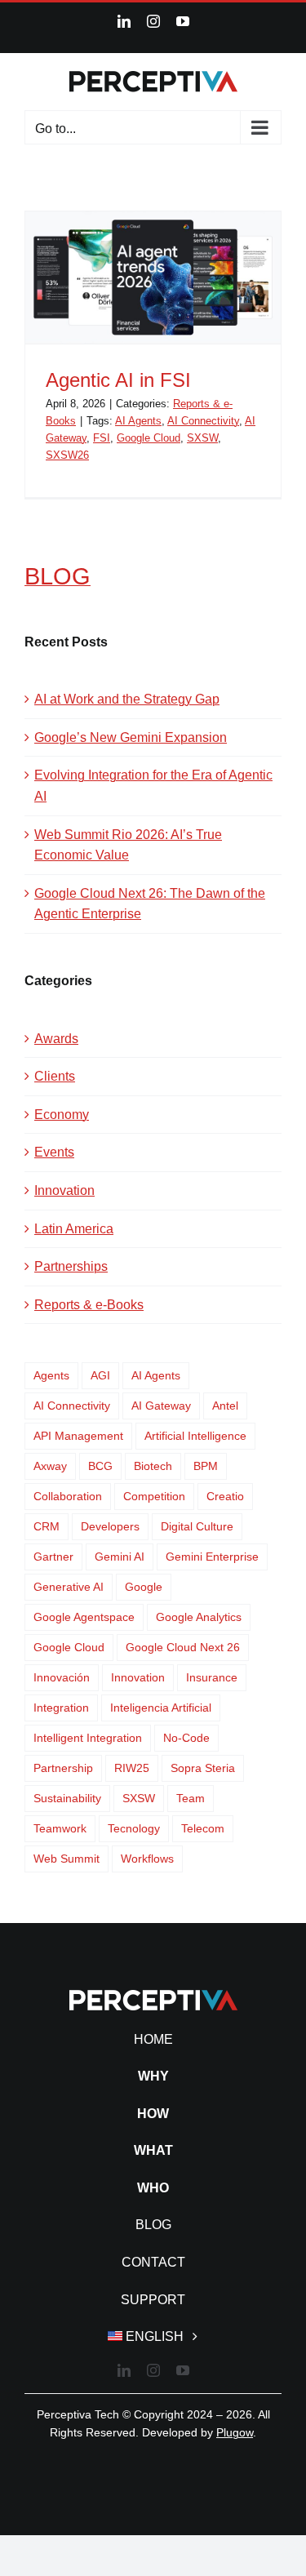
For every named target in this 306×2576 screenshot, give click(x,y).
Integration (61, 1708)
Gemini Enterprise (212, 1557)
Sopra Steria (203, 1768)
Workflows (147, 1859)
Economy (62, 1115)
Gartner (53, 1557)
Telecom (203, 1828)
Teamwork (60, 1828)
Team (191, 1798)
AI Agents (138, 421)
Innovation (64, 1190)
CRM (47, 1526)
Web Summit (67, 1859)
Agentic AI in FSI (118, 380)
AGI (100, 1375)
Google (144, 1587)
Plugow (235, 2432)
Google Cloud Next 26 (183, 1647)
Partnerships (71, 1266)
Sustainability (67, 1798)
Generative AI (69, 1587)
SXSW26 (67, 455)
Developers (110, 1526)
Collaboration (68, 1496)
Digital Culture (197, 1526)
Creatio (225, 1496)
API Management (78, 1436)
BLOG (58, 576)
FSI (102, 438)
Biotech (153, 1466)
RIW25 (132, 1768)
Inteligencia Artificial (161, 1708)
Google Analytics (199, 1617)
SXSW (202, 438)
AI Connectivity (203, 421)
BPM (206, 1466)
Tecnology (134, 1828)
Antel (225, 1406)
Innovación (62, 1677)
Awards (56, 1039)
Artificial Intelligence (195, 1436)
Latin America (74, 1229)
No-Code (186, 1738)
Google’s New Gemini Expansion (131, 737)
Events (54, 1152)
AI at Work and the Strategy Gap (127, 699)
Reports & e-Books (89, 1305)
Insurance (212, 1677)
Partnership (63, 1768)
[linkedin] (124, 2370)
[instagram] (153, 2370)
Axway (50, 1466)
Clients (55, 1076)
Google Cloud (149, 438)
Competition (154, 1496)
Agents (51, 1375)
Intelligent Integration (88, 1738)
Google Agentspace (84, 1617)
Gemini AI (120, 1557)
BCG (100, 1466)
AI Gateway (161, 1406)
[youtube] (183, 2370)
